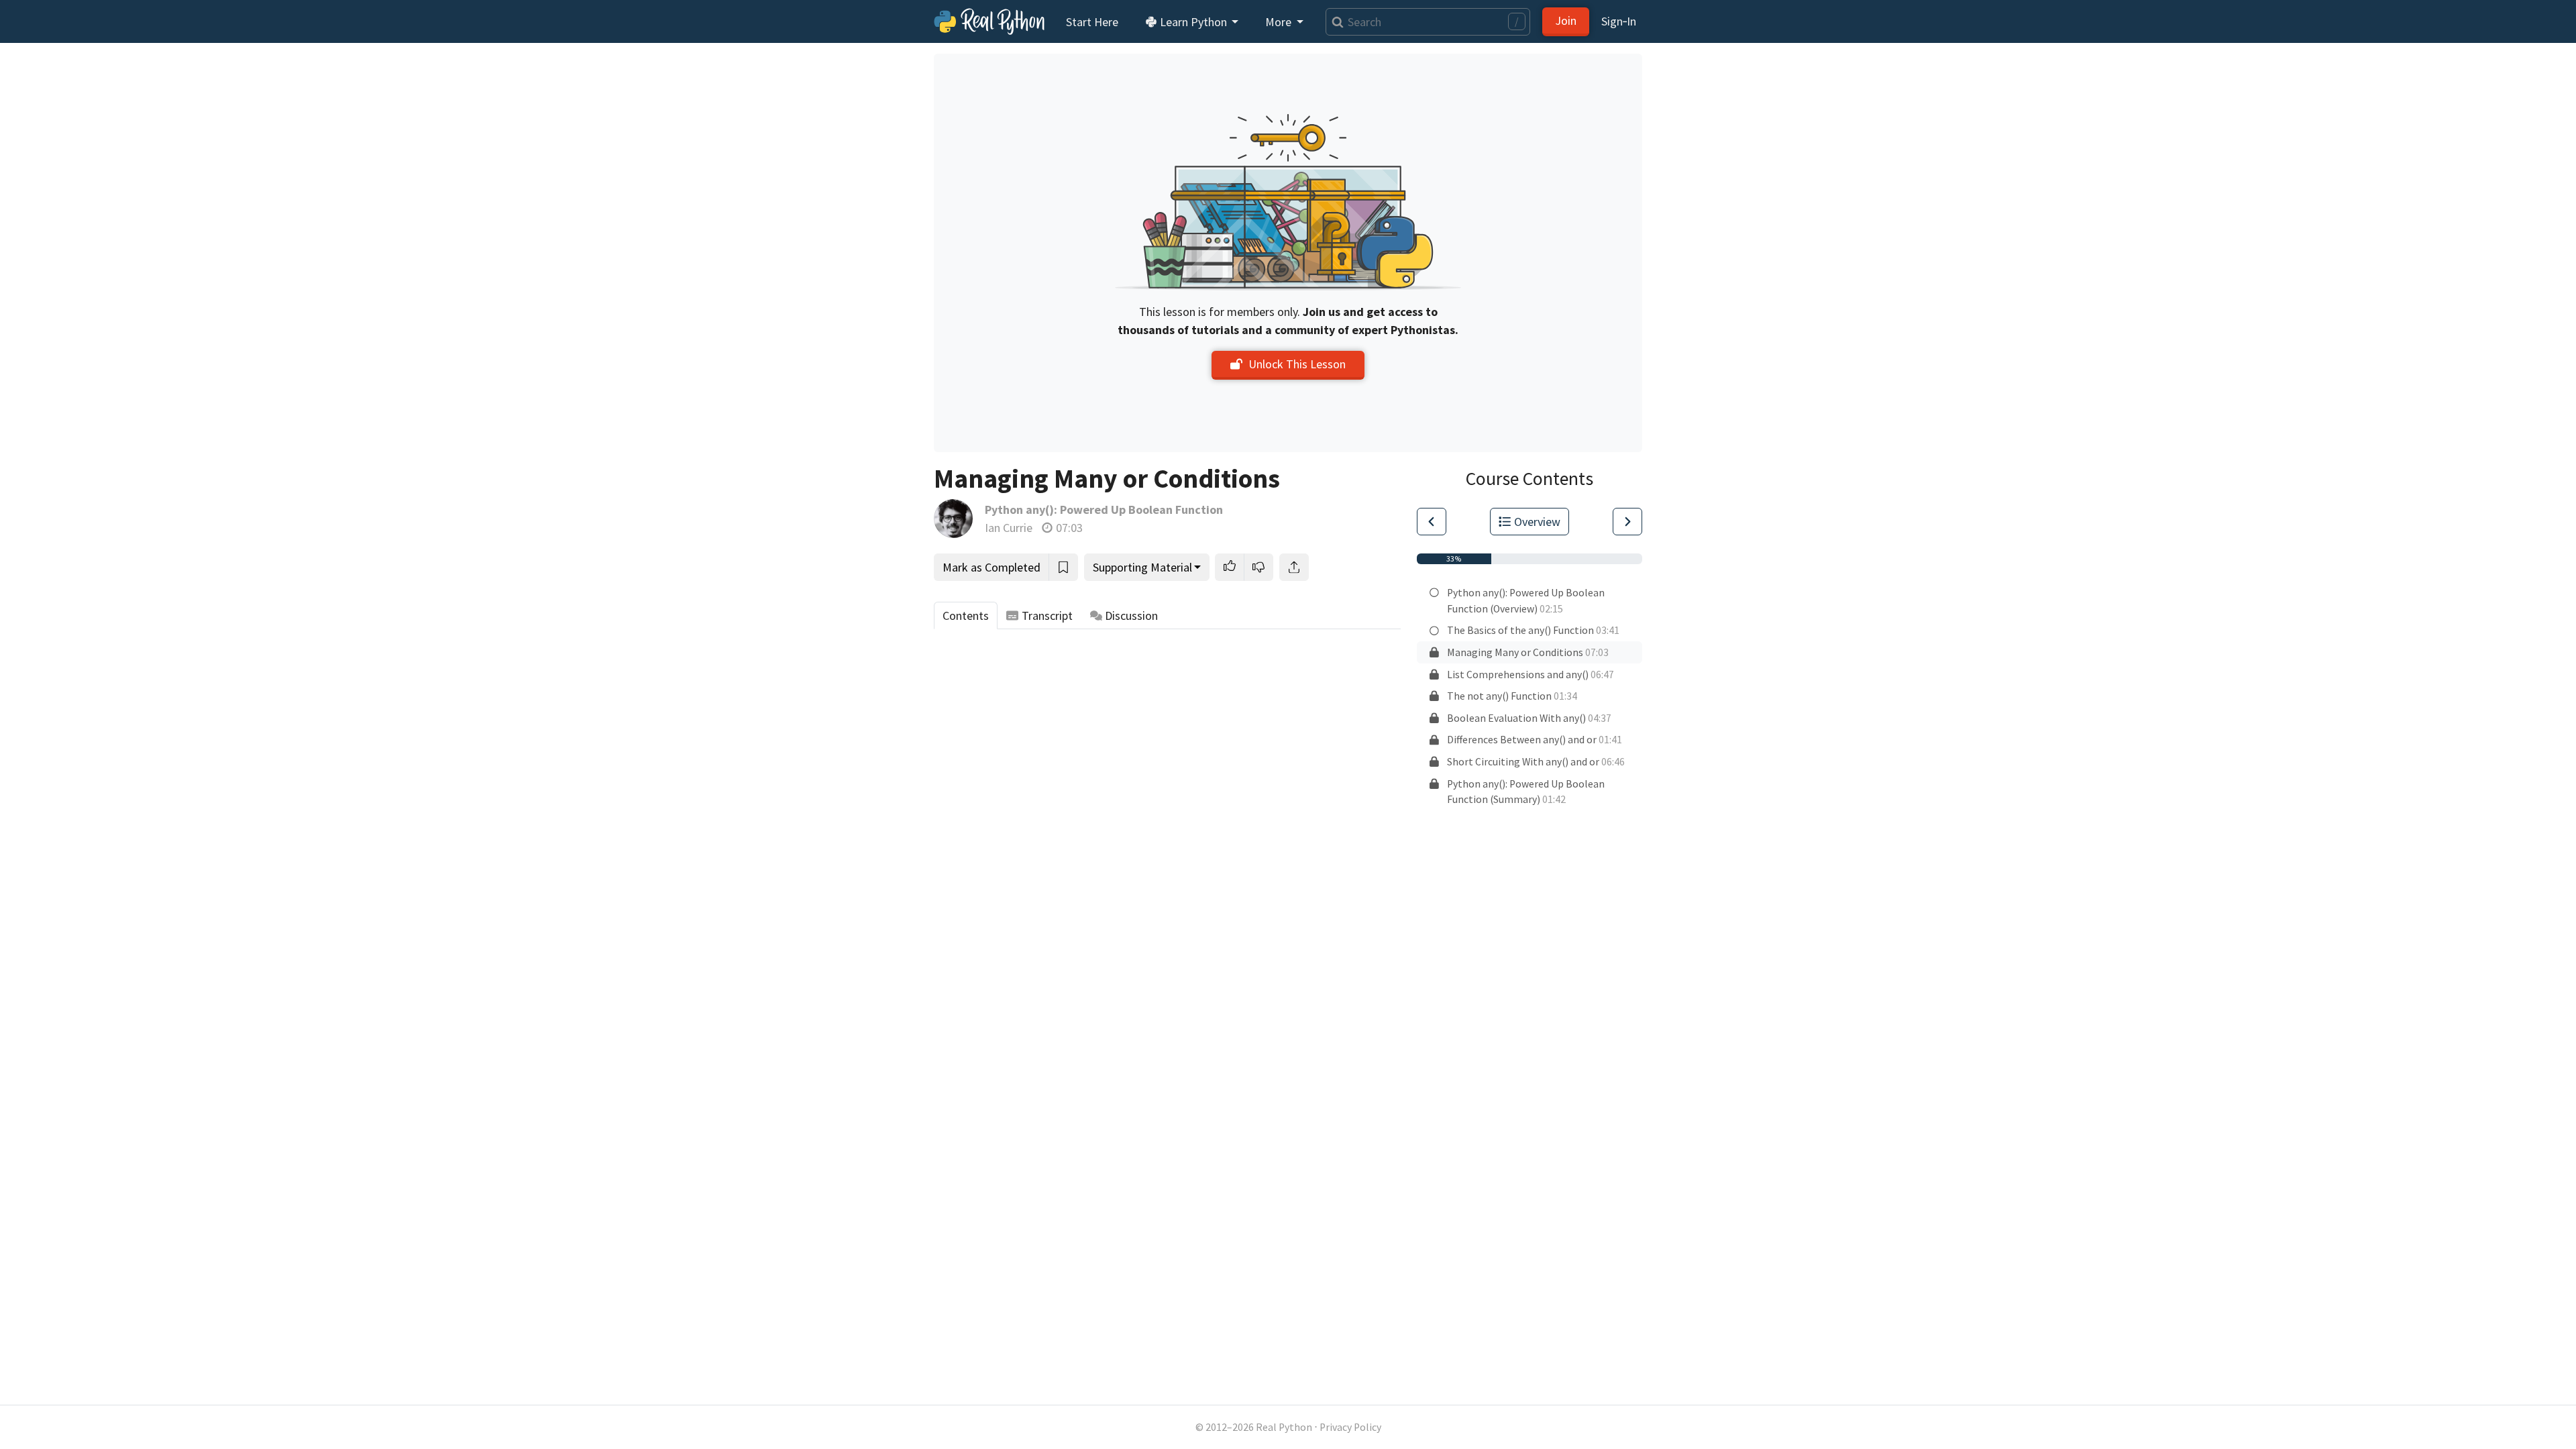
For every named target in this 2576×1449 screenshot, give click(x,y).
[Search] (1335, 22)
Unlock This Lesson (1297, 364)
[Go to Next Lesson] (1627, 522)
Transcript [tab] (1047, 615)
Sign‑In (1619, 21)
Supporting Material (1142, 567)
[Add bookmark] (1063, 567)
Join (1566, 20)
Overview (1537, 522)
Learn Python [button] (1193, 22)
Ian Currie (1009, 528)
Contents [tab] (966, 615)
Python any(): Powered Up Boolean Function (1104, 509)
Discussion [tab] (1131, 615)
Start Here (1092, 22)
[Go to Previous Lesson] (1432, 522)
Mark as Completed (991, 567)
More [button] (1280, 22)
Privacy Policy (1350, 1427)
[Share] (1294, 567)
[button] (1230, 567)
